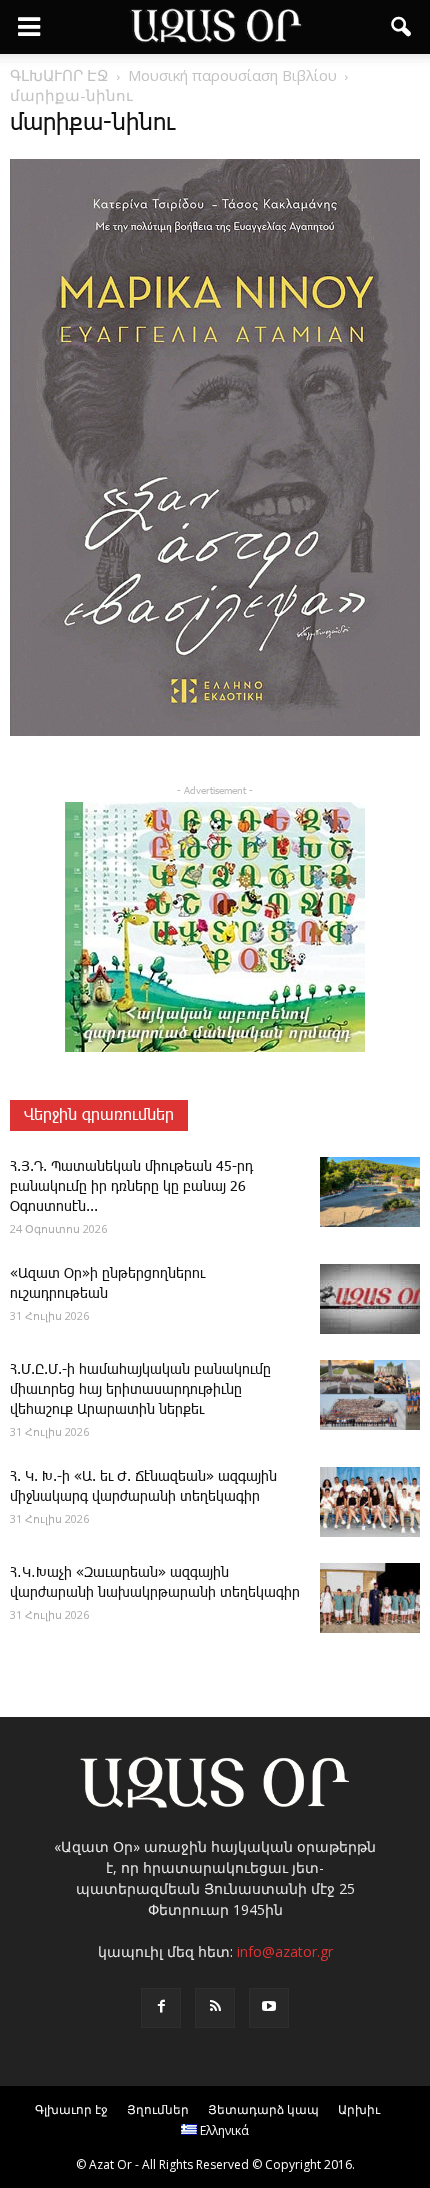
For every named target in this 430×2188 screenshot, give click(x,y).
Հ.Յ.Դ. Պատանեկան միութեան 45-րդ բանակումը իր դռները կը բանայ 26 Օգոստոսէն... (131, 1187)
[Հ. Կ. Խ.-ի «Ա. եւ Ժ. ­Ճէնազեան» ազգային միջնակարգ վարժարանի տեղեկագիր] (370, 1502)
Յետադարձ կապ (263, 2109)
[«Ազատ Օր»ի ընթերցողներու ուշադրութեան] (370, 1299)
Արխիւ (359, 2109)
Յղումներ (158, 2109)
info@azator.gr (285, 1951)
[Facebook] (161, 2008)
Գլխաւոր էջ (71, 2109)
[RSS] (215, 2008)
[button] (402, 27)
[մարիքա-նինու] (215, 732)
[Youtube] (269, 2008)
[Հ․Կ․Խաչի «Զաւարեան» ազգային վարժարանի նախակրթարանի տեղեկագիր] (370, 1598)
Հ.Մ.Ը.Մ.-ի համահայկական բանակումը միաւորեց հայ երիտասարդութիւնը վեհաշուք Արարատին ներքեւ (140, 1390)
